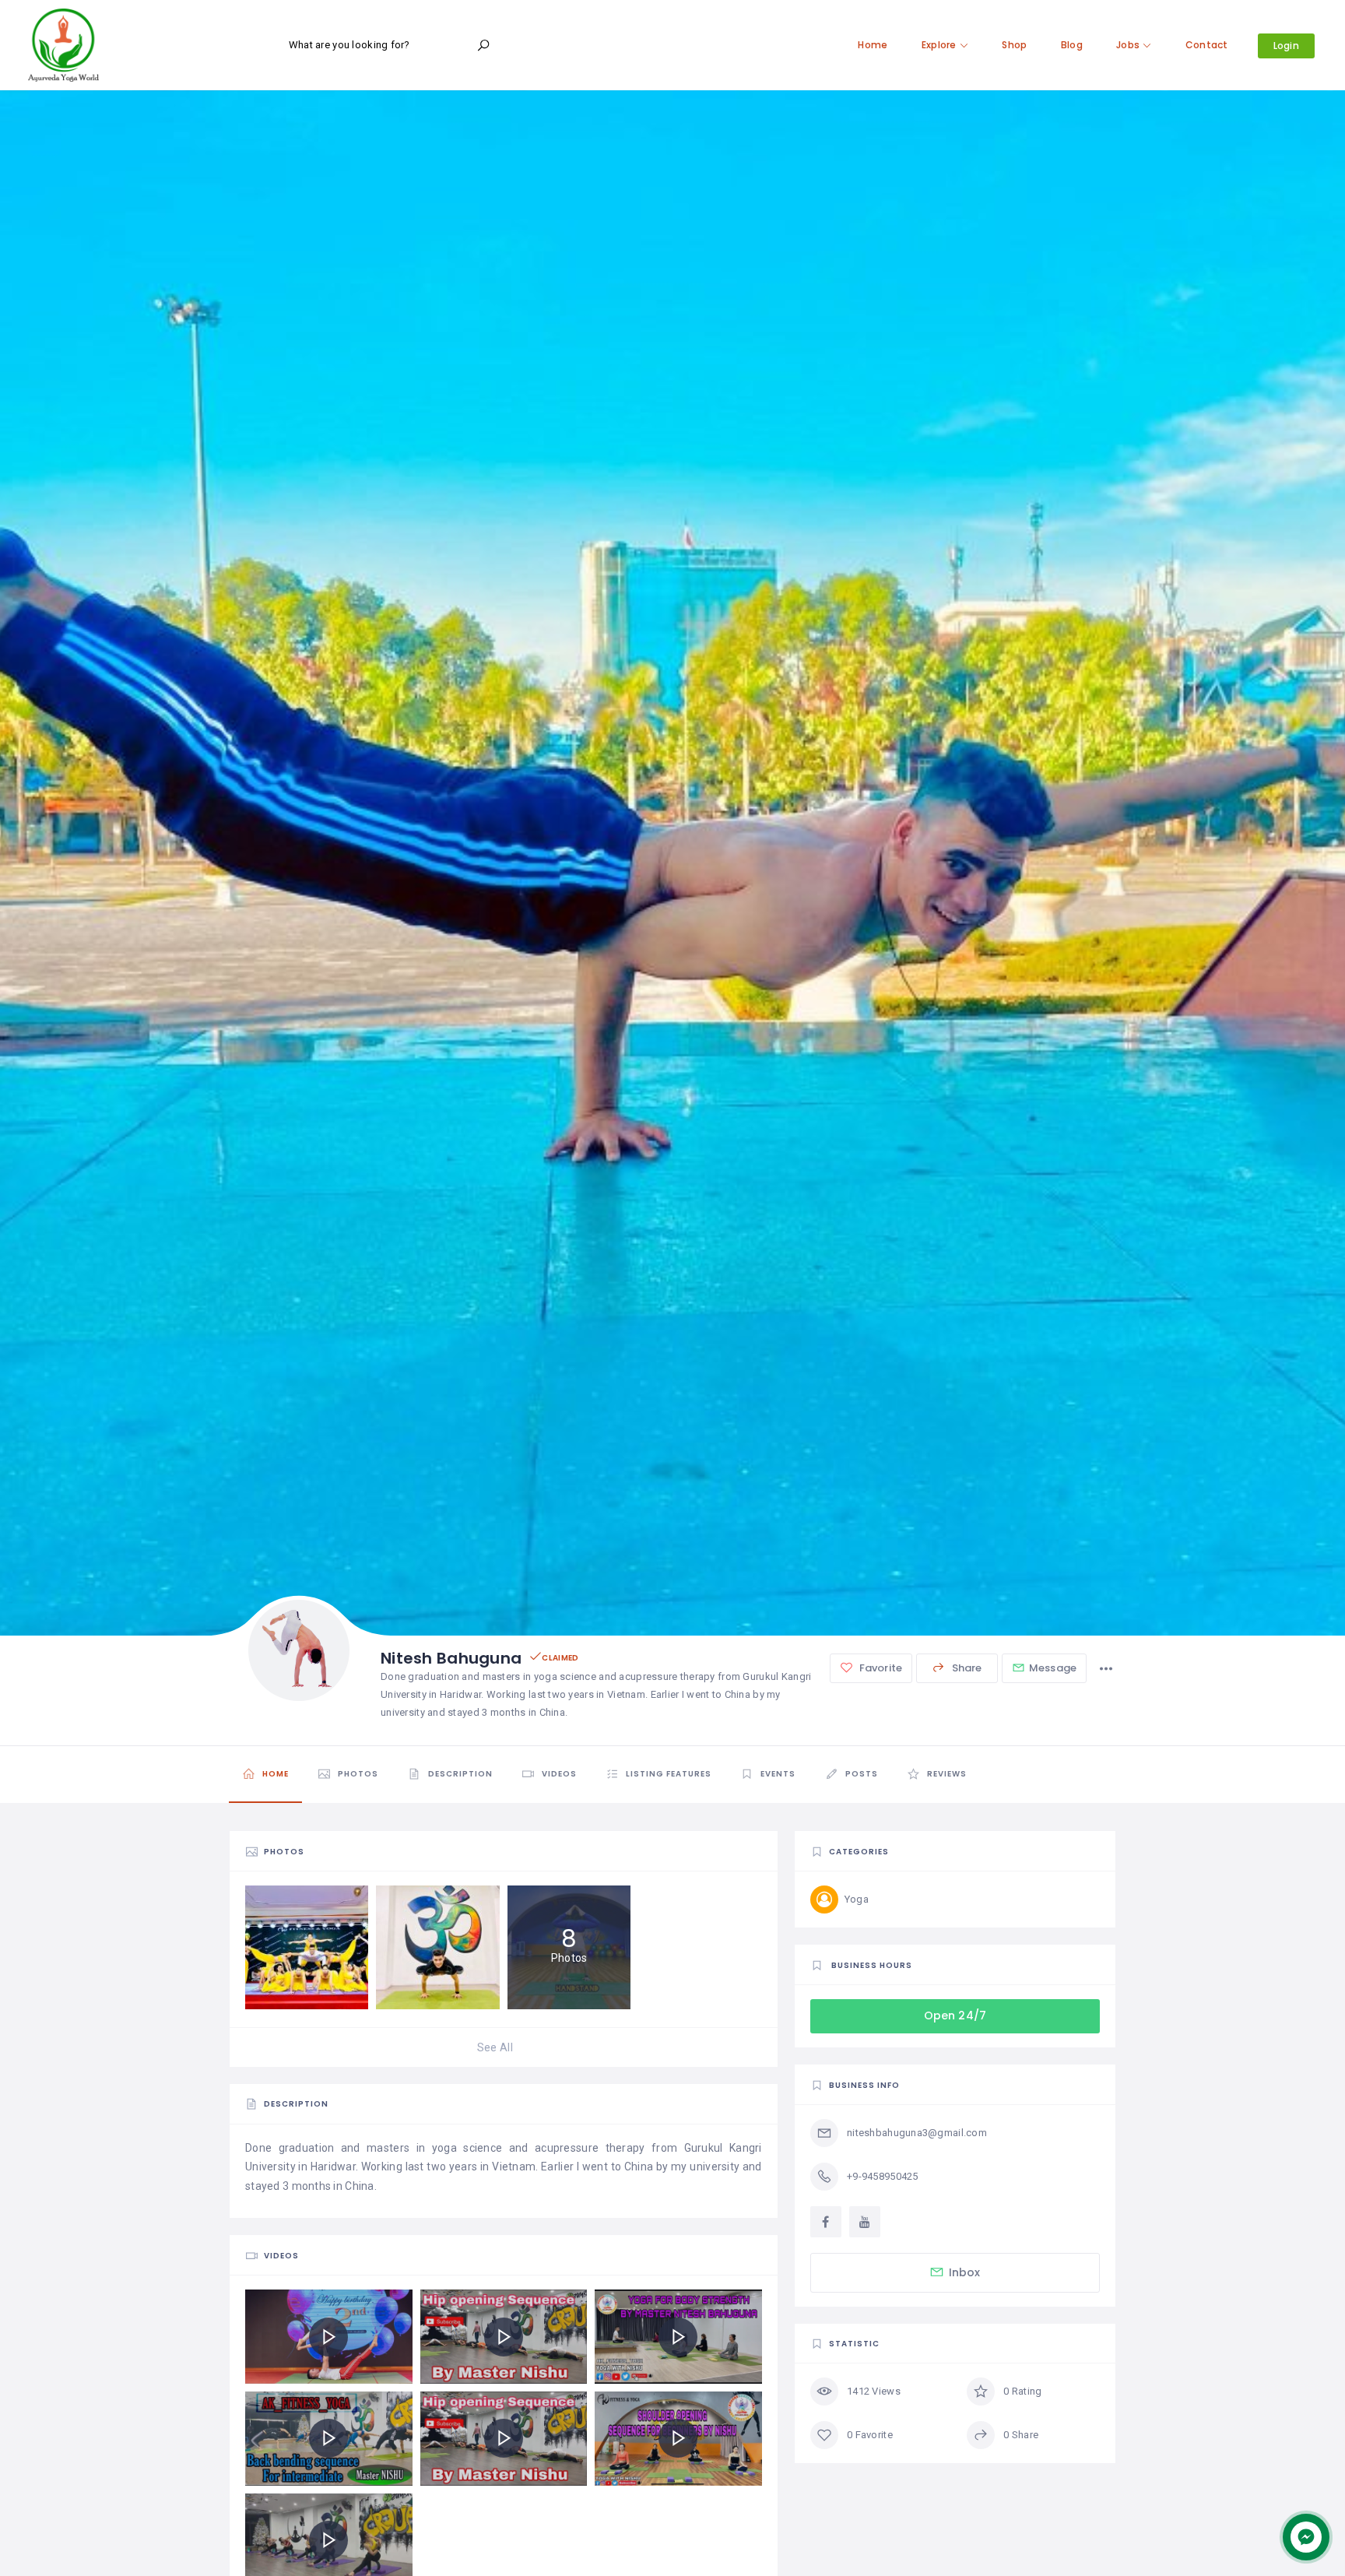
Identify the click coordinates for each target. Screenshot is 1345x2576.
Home (873, 45)
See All (495, 2047)
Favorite (880, 1668)
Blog (1072, 45)
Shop (1014, 45)
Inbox (965, 2272)
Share (966, 1668)
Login (1286, 46)
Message (1053, 1668)
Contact (1207, 45)
